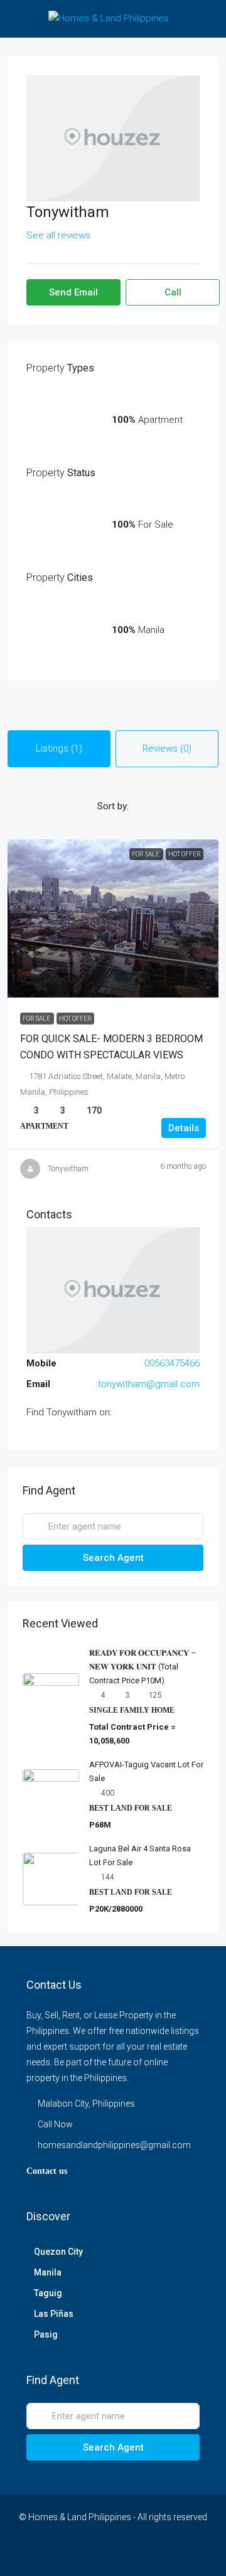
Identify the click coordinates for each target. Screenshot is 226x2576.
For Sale (37, 1019)
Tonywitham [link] (68, 1169)
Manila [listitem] (48, 2272)
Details (184, 1128)
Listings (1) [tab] (59, 748)
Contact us (47, 2171)
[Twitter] (58, 2553)
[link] (113, 918)
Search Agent (113, 1558)
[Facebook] (36, 2553)
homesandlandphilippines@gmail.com (114, 2145)
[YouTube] (124, 2553)
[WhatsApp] (168, 2553)
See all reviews (58, 235)
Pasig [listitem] (46, 2334)
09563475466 (172, 1363)
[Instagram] (80, 2553)
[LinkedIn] (102, 2553)
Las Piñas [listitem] (54, 2314)
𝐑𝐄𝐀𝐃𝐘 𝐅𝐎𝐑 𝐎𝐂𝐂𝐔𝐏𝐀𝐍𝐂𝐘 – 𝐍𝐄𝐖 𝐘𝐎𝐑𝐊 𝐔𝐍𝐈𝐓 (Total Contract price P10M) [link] (143, 1667)
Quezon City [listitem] (58, 2252)
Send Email (73, 292)
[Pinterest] (146, 2553)
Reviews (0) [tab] (167, 748)
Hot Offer (75, 1019)
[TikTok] (190, 2553)
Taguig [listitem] (48, 2293)
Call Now (55, 2124)
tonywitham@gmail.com (149, 1384)
